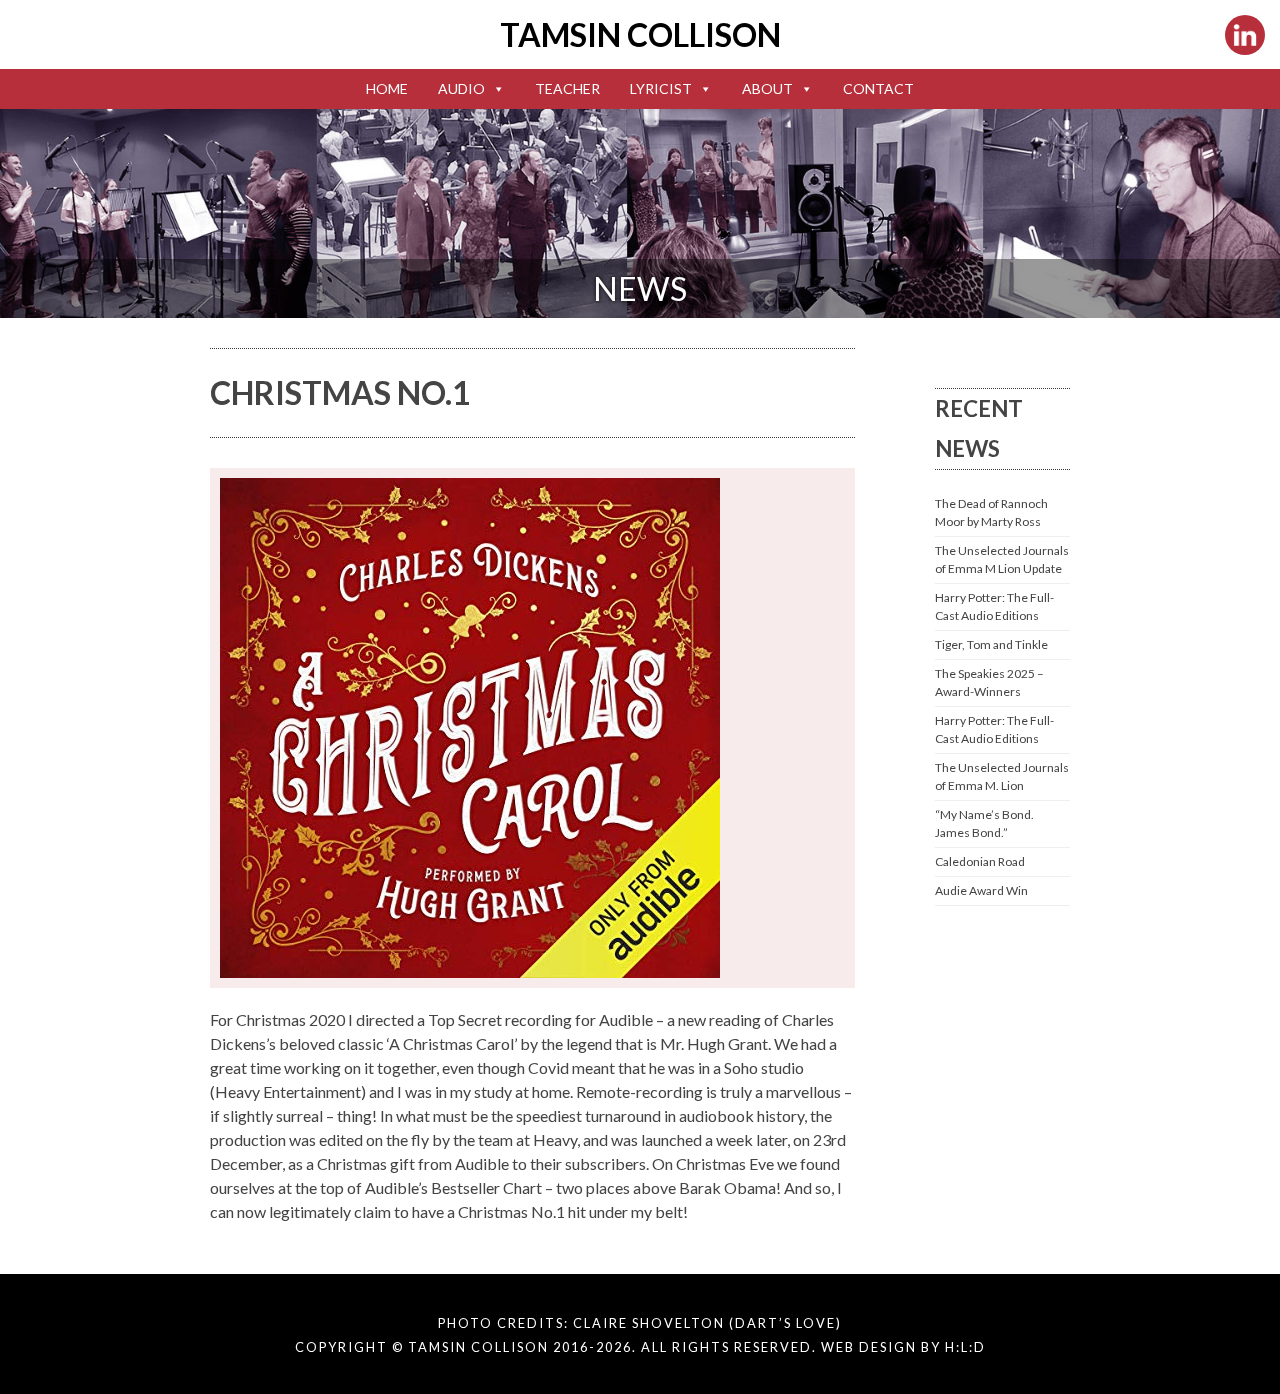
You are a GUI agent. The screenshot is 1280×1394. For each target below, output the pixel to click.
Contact (878, 88)
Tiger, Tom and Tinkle (991, 644)
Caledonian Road (980, 861)
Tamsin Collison (640, 34)
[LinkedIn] (1245, 35)
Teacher (567, 88)
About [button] (767, 88)
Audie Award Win (981, 890)
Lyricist (661, 88)
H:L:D (965, 1347)
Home (387, 88)
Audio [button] (461, 88)
